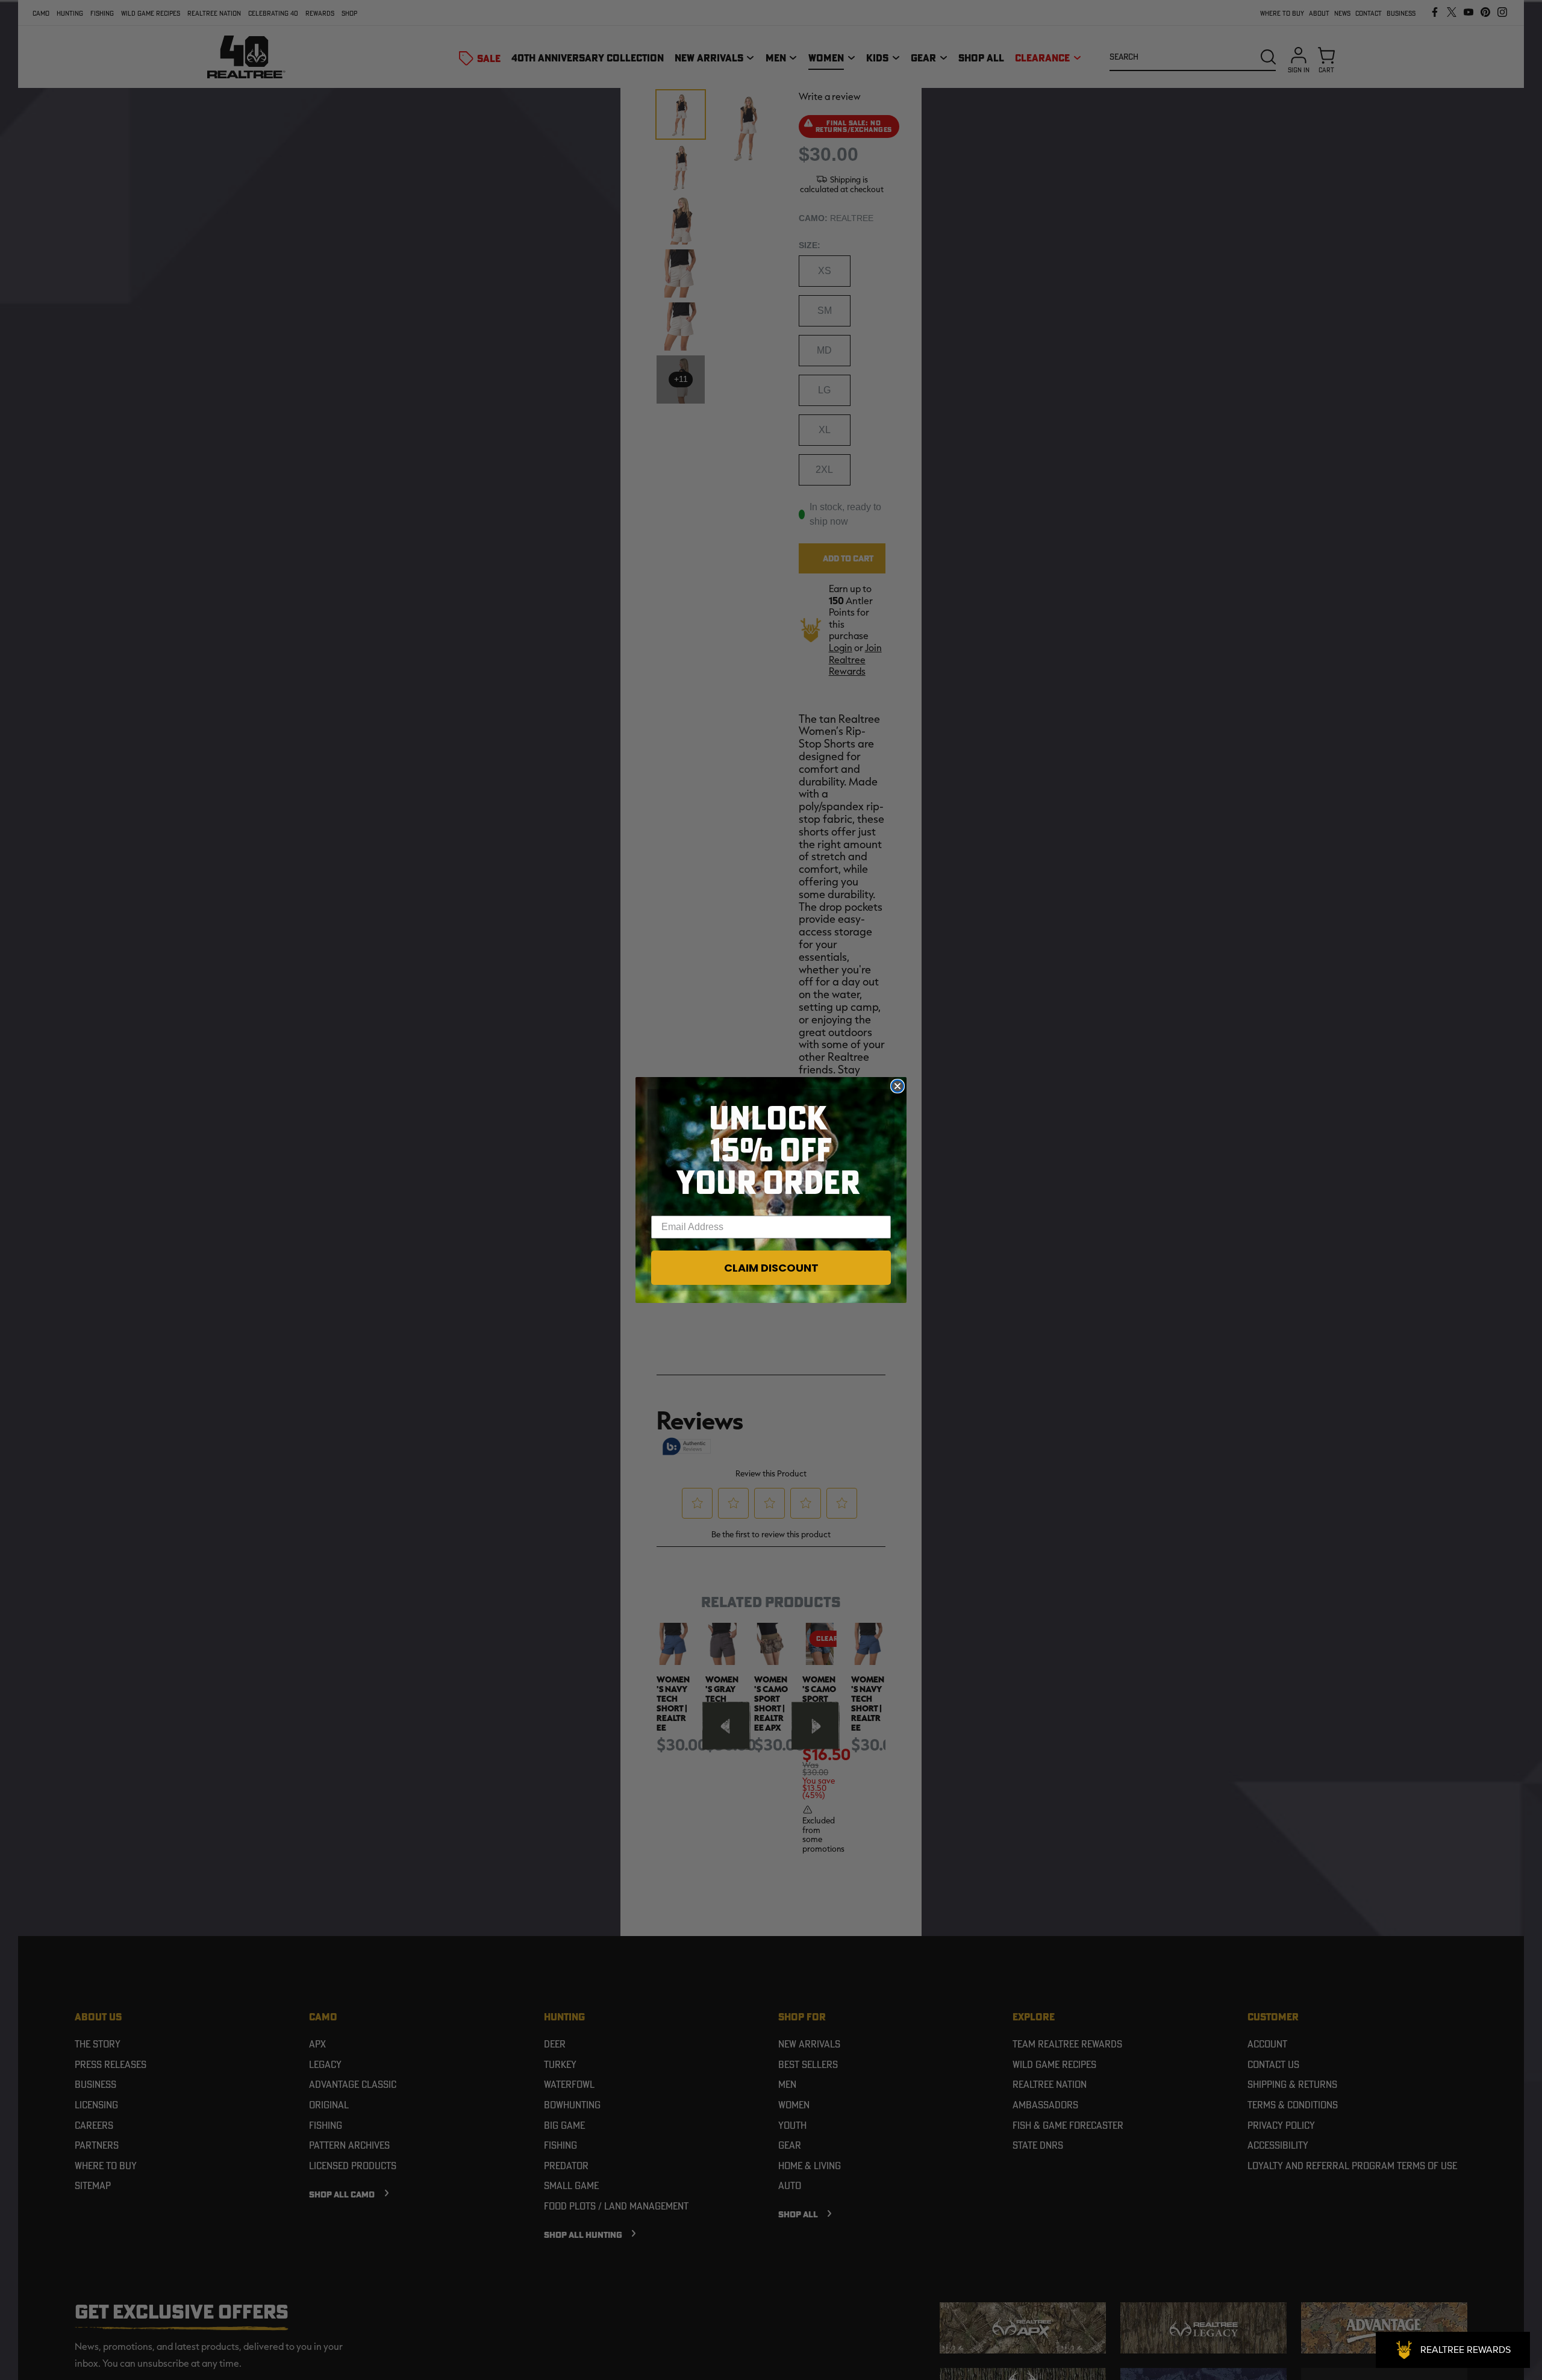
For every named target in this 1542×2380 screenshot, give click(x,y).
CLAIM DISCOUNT (771, 1268)
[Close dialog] (897, 1086)
